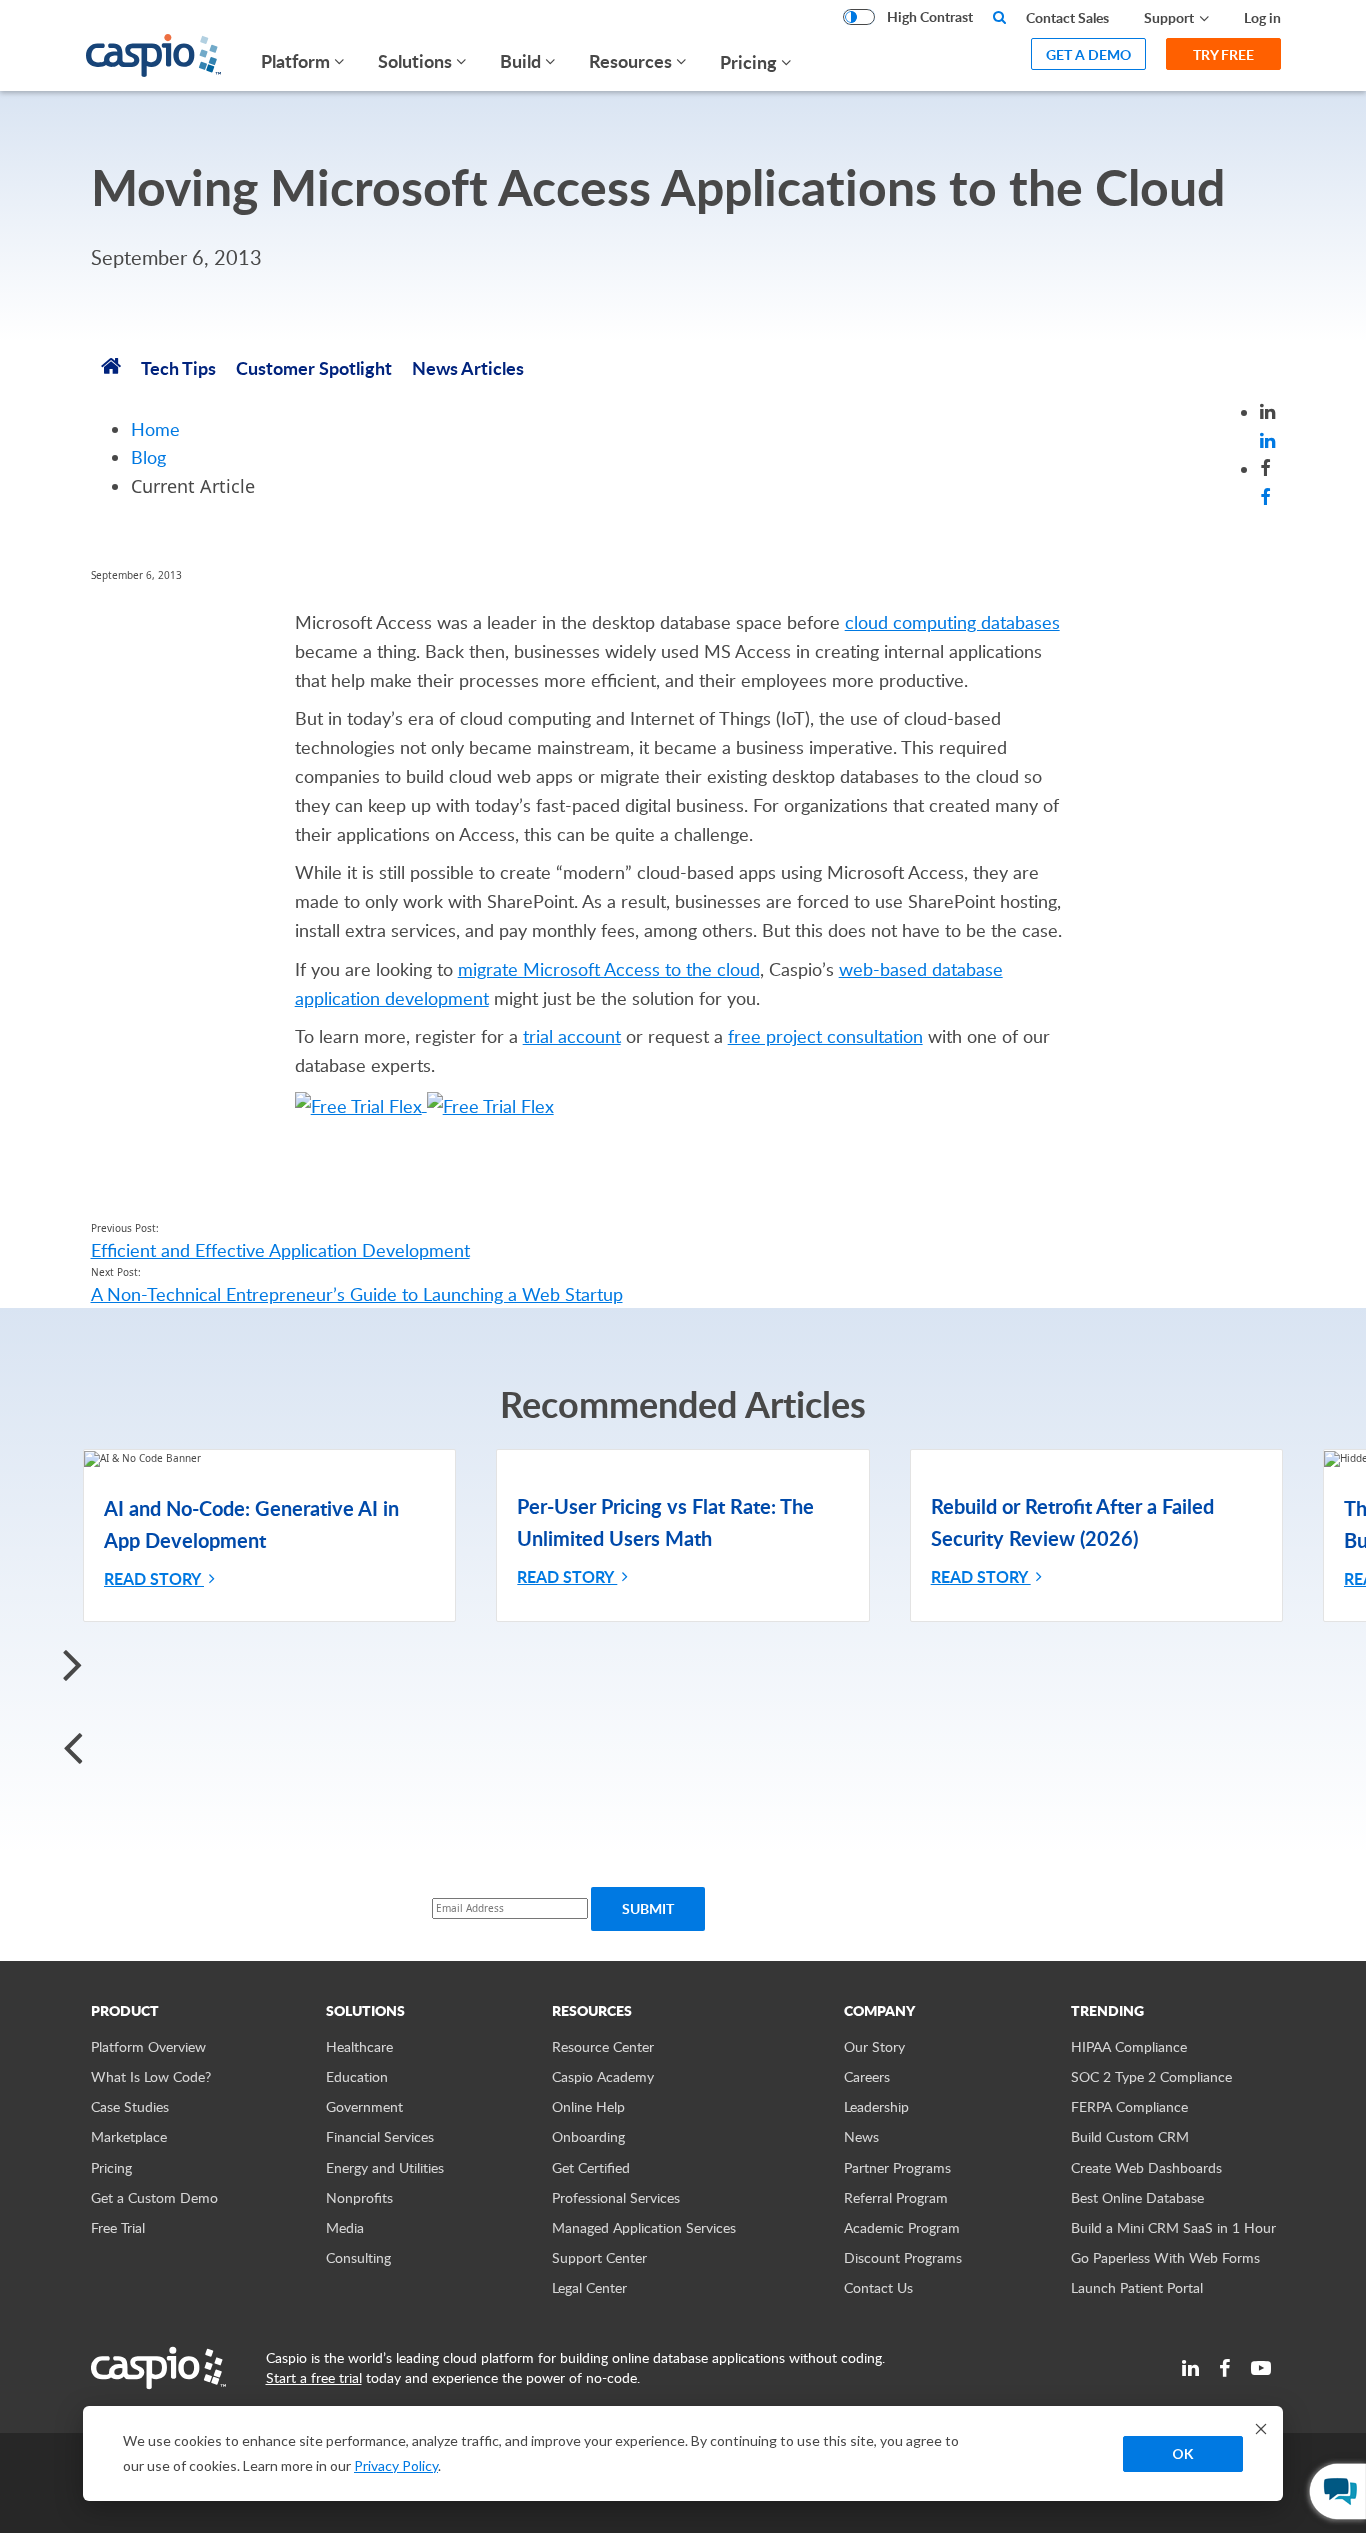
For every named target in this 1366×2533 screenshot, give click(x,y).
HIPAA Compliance (1129, 2046)
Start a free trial (314, 2377)
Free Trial (118, 2227)
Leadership (876, 2106)
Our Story (874, 2046)
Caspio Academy (603, 2076)
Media (345, 2227)
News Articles (468, 367)
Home (155, 429)
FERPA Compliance (1129, 2106)
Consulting (358, 2257)
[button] (683, 1663)
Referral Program (896, 2197)
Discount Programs (903, 2257)
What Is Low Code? (151, 2076)
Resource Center (603, 2046)
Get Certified (591, 2167)
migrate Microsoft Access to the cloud (609, 969)
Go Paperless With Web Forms (1165, 2257)
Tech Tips (178, 367)
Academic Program (902, 2227)
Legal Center (589, 2287)
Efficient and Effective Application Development (280, 1250)
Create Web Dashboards (1146, 2167)
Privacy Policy (396, 2465)
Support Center (599, 2257)
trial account (572, 1036)
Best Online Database (1137, 2197)
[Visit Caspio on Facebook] (1225, 2368)
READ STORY (154, 1578)
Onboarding (588, 2136)
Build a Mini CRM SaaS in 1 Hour (1173, 2227)
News (861, 2136)
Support (1169, 17)
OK (1183, 2453)
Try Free (1223, 54)
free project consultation (825, 1036)
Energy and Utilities (385, 2167)
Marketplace (129, 2136)
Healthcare (359, 2046)
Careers (867, 2076)
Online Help (588, 2106)
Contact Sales (1067, 17)
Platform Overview (148, 2046)
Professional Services (616, 2197)
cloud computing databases (952, 622)
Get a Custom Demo (154, 2197)
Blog (148, 457)
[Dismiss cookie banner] (1261, 2428)
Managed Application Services (644, 2227)
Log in (1262, 17)
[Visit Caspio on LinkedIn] (1190, 2368)
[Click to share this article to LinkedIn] (1267, 440)
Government (364, 2106)
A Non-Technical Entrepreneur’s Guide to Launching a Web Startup (357, 1294)
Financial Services (380, 2136)
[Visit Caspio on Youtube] (1261, 2368)
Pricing (748, 61)
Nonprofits (359, 2197)
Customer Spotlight (314, 367)
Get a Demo (1088, 54)
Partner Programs (897, 2167)
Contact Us (878, 2287)
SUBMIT (648, 1908)
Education (357, 2076)
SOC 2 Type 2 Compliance (1151, 2076)
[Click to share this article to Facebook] (1265, 498)
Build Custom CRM (1130, 2136)
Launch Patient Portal (1137, 2287)
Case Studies (130, 2106)
